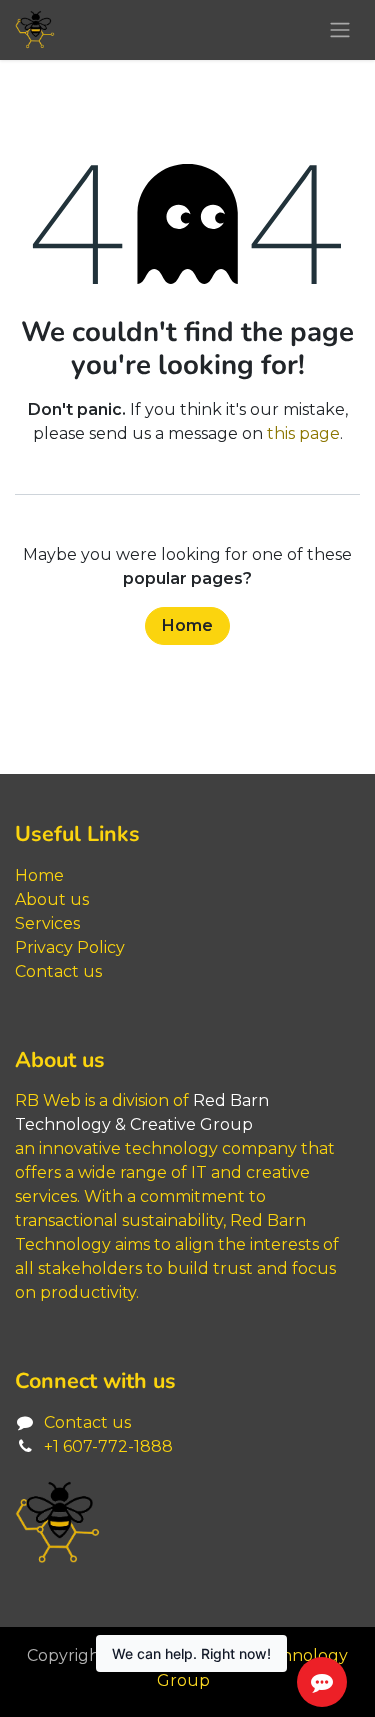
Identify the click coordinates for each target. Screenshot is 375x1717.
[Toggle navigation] (340, 30)
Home (187, 625)
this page (303, 433)
